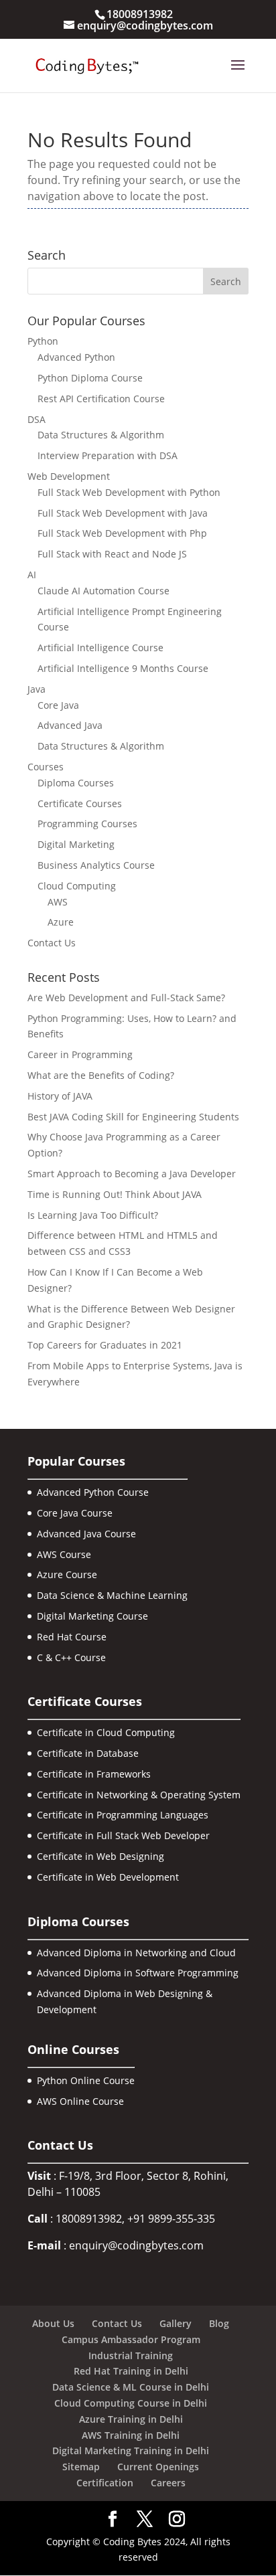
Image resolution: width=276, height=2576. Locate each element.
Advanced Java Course (86, 1534)
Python (43, 341)
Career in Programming (80, 1054)
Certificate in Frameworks (94, 1774)
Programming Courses (87, 824)
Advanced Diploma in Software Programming (138, 1973)
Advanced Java (70, 725)
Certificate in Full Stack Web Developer (123, 1835)
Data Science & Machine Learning (112, 1595)
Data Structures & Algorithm (101, 435)
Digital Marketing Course (92, 1616)
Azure (61, 922)
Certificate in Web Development (108, 1877)
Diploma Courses (76, 783)
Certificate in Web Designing (100, 1856)
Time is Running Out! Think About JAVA (115, 1194)
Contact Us (52, 943)
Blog (219, 2323)
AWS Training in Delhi (131, 2435)
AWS (58, 902)
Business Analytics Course (96, 865)
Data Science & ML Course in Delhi (131, 2387)
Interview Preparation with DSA (108, 455)
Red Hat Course (72, 1637)
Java (37, 689)
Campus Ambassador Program (131, 2339)
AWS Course (64, 1554)
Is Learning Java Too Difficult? (93, 1215)
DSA (37, 419)
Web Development (69, 476)
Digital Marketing (76, 844)
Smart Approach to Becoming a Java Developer (132, 1174)
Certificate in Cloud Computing (106, 1732)
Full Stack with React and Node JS (112, 554)
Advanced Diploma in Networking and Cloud (136, 1953)
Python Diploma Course (90, 378)
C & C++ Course (71, 1657)
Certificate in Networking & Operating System (139, 1795)
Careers (168, 2483)
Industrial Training (131, 2355)
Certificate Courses (80, 803)
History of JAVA (60, 1096)
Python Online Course (86, 2080)
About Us (53, 2323)
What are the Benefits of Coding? (101, 1075)
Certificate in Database (88, 1753)
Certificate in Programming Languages (123, 1815)
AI (32, 575)
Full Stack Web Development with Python (129, 492)
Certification (105, 2483)
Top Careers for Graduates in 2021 (105, 1345)
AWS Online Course (80, 2101)
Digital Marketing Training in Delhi (131, 2451)
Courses (46, 767)
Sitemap (81, 2467)
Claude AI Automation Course (103, 591)
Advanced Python (76, 357)
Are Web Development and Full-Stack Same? (126, 998)
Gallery (176, 2323)
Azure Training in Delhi (131, 2419)
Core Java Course (75, 1513)
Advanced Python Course (93, 1492)
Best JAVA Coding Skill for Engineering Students (133, 1117)
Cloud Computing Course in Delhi (131, 2403)
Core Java (58, 705)
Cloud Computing (77, 886)
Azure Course (67, 1574)
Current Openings (158, 2467)
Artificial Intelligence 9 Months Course (123, 668)
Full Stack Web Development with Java (123, 513)
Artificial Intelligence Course (100, 648)
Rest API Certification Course (101, 399)
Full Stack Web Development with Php (122, 533)
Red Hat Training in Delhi (131, 2371)
